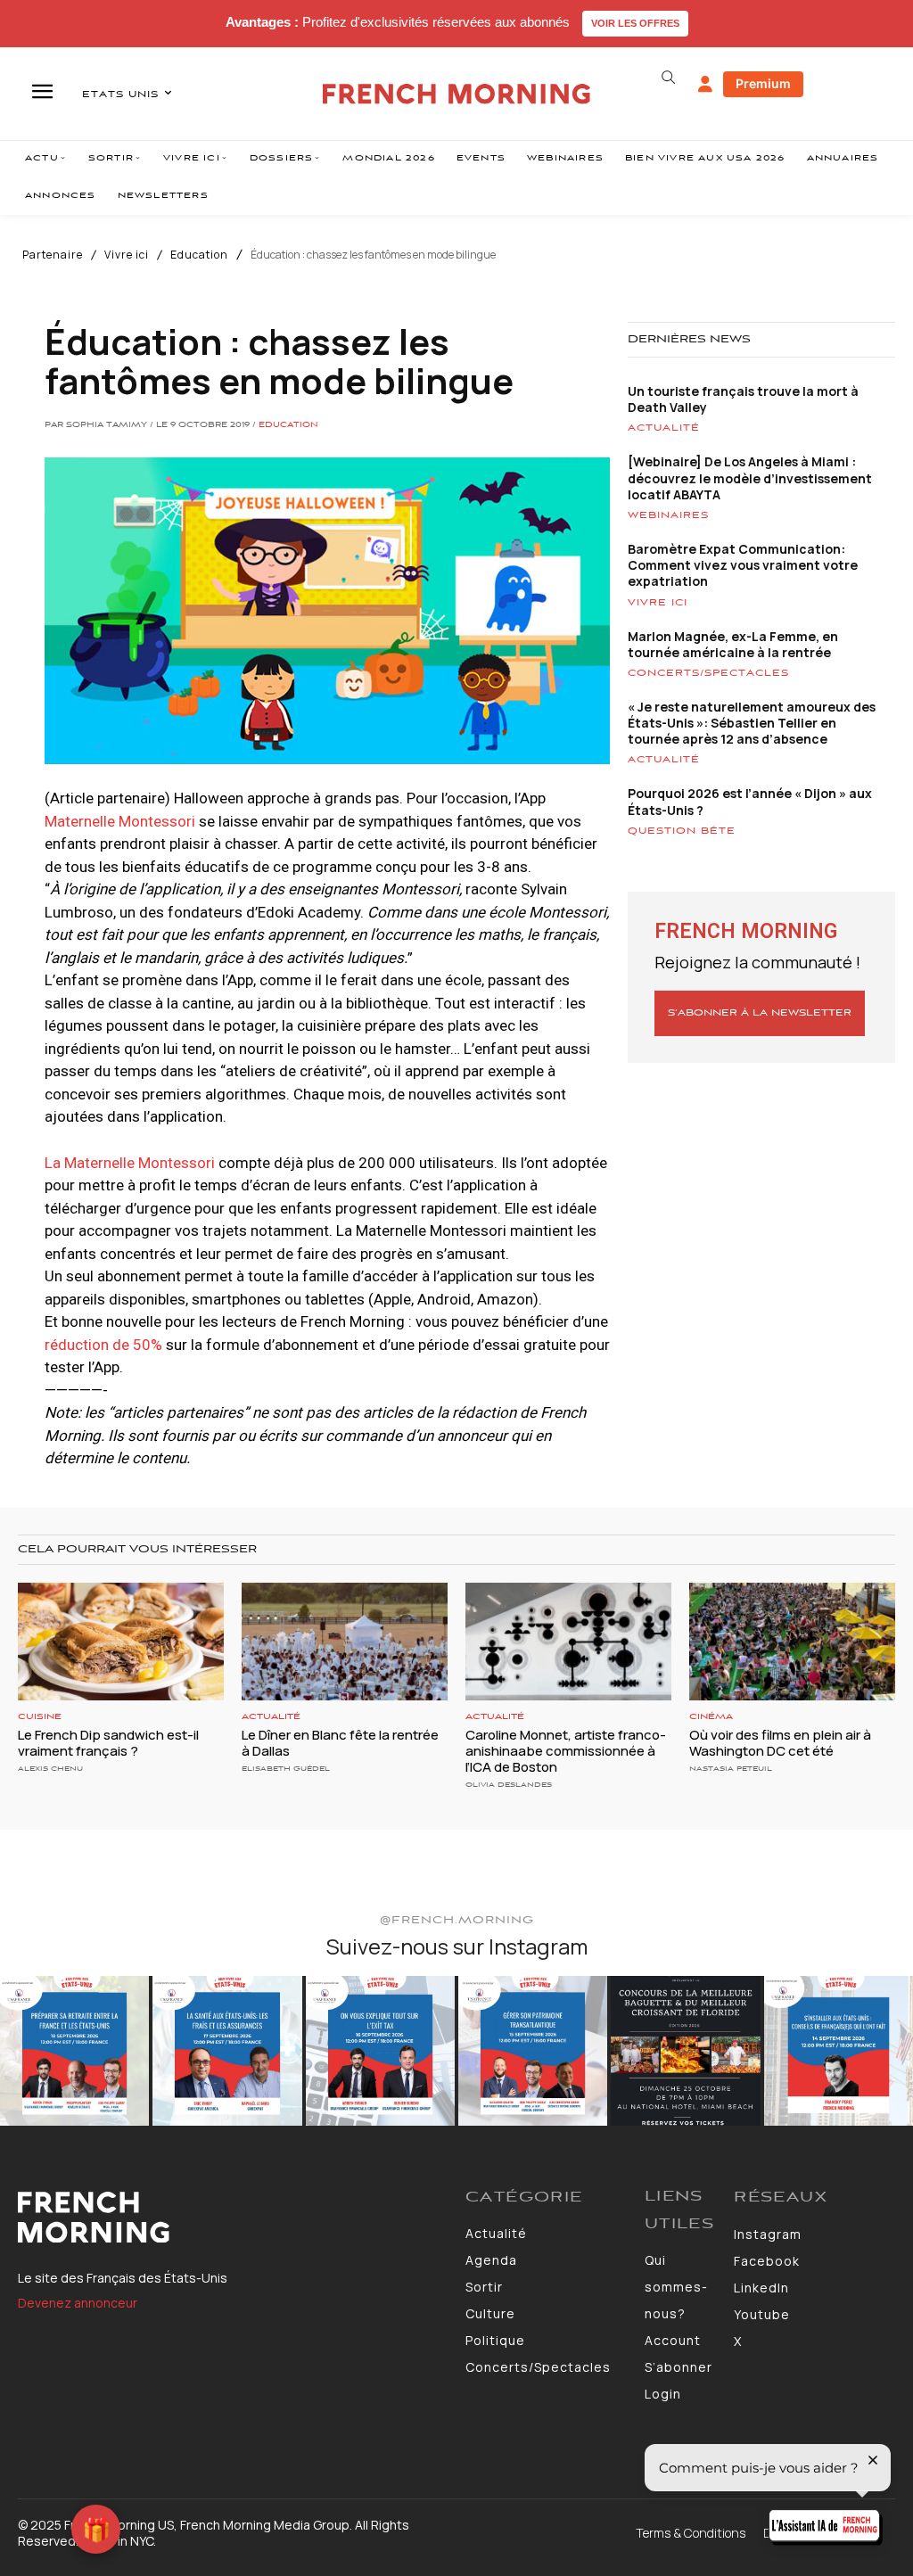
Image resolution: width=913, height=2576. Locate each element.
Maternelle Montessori (120, 821)
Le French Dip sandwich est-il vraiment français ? (108, 1743)
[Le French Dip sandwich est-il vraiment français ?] (121, 1642)
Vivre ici (127, 255)
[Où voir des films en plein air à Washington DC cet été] (792, 1642)
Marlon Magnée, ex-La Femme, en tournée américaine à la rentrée (733, 644)
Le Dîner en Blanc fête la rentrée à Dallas (340, 1743)
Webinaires (668, 515)
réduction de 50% (103, 1345)
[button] (669, 78)
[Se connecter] (705, 85)
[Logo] (233, 2218)
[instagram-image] (74, 2050)
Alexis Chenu (50, 1769)
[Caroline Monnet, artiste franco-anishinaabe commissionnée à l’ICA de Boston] (568, 1642)
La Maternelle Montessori (130, 1163)
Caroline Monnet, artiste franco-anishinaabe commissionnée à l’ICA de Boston (566, 1751)
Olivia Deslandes (509, 1785)
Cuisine (40, 1717)
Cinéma (711, 1717)
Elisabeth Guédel (286, 1769)
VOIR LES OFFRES (635, 23)
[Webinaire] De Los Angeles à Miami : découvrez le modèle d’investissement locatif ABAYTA (750, 477)
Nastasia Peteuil (731, 1769)
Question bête (682, 831)
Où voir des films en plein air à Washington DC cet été (780, 1743)
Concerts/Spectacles (708, 673)
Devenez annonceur (78, 2303)
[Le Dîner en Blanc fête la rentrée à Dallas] (345, 1642)
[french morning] (456, 94)
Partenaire (53, 255)
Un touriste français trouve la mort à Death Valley (743, 399)
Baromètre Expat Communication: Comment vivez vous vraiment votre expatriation (743, 565)
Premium (763, 83)
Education (199, 255)
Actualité (664, 428)
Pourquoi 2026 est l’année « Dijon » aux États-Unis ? (750, 801)
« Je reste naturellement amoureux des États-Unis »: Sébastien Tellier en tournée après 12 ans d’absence (752, 723)
